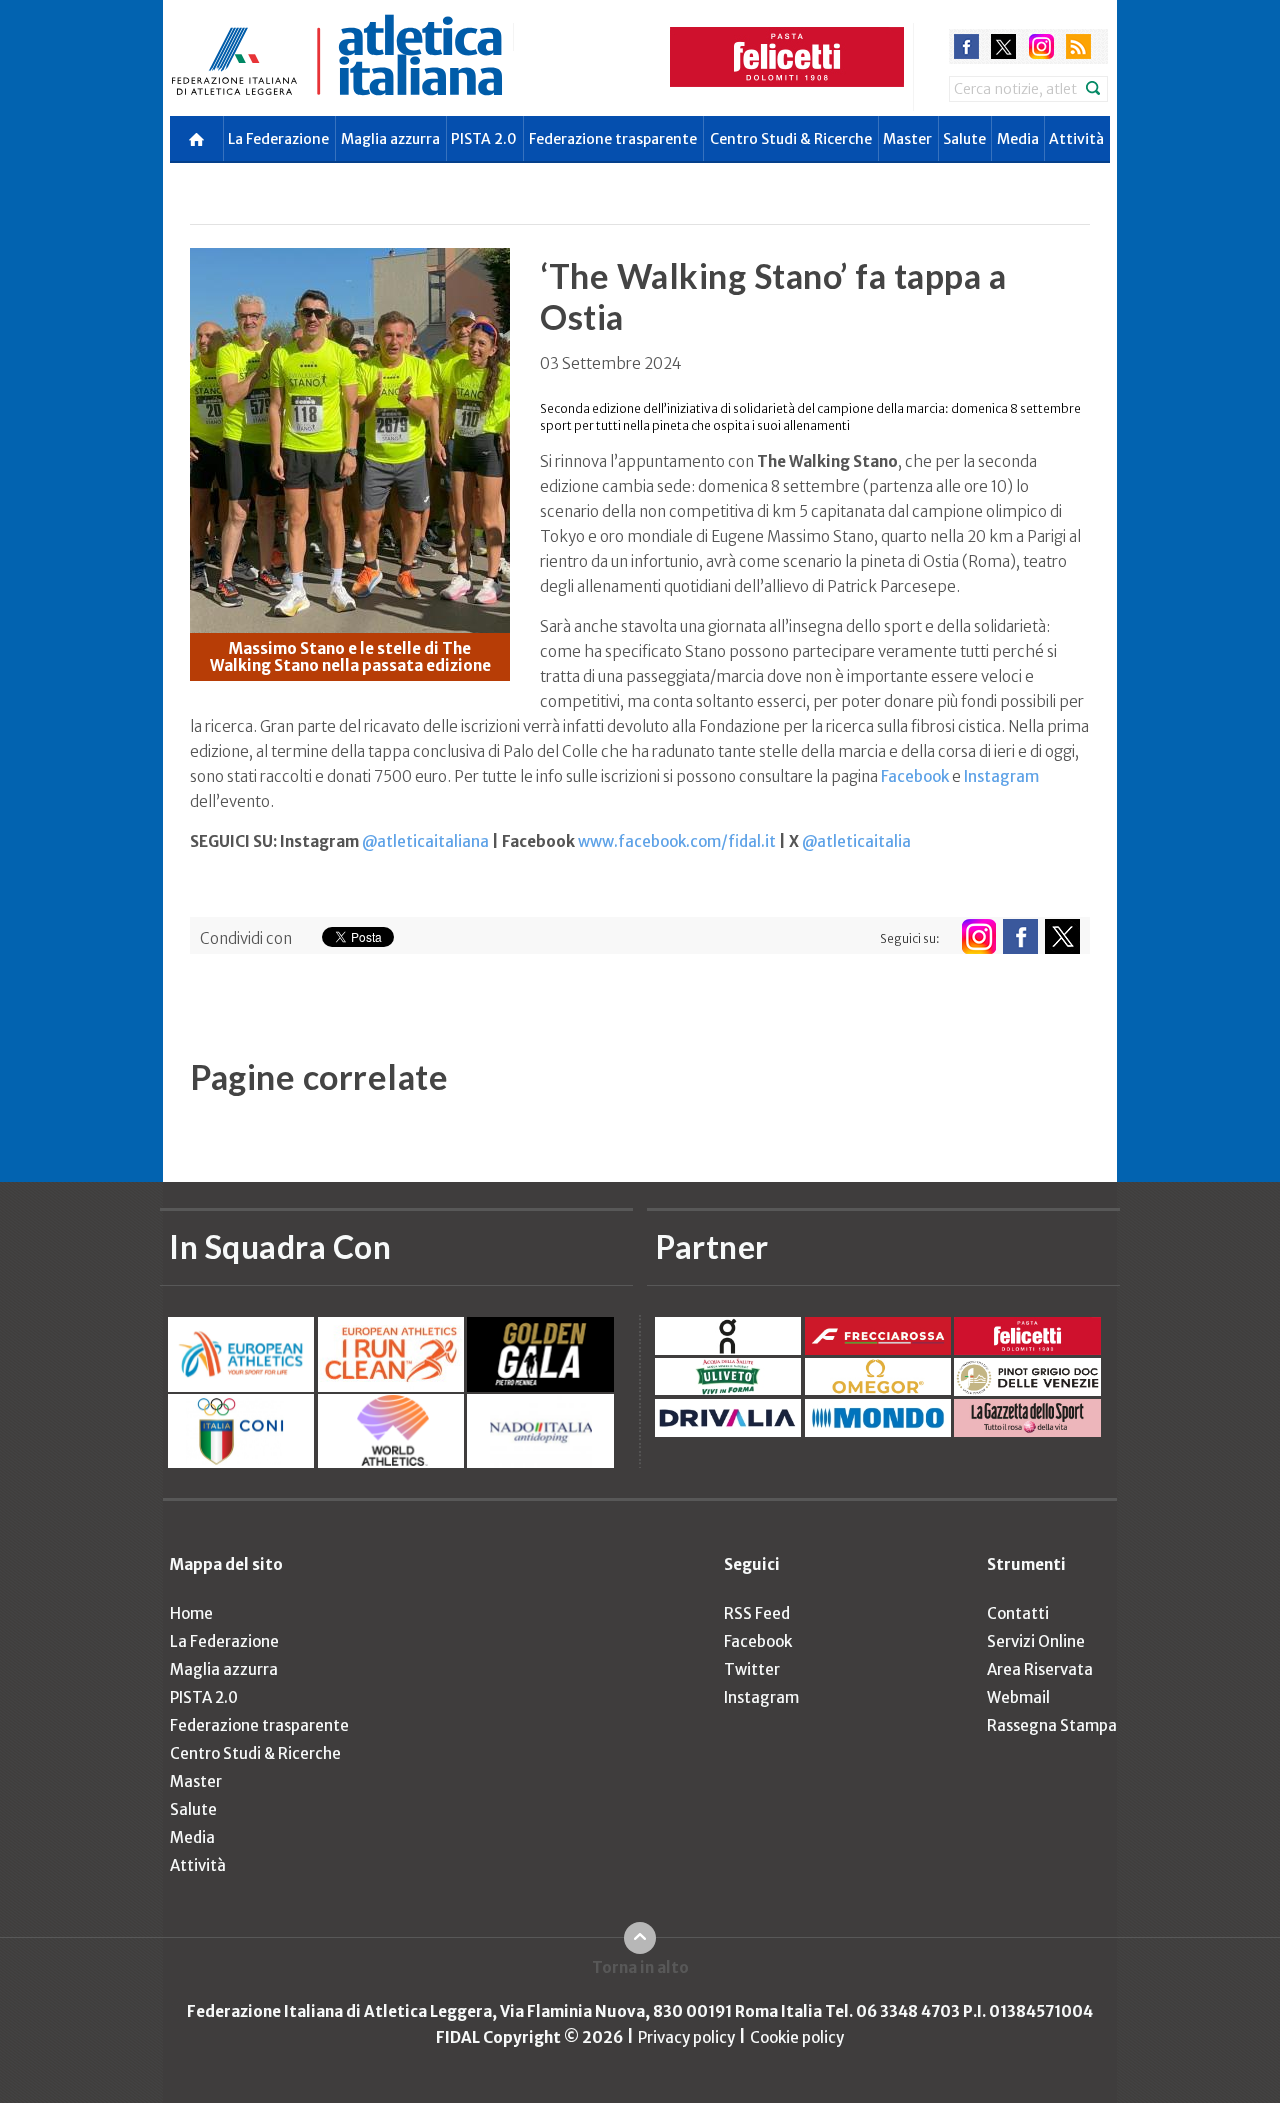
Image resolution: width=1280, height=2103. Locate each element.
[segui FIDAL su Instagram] (978, 936)
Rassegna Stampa (1052, 1725)
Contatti (1018, 1613)
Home (191, 1613)
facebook (966, 46)
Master (907, 139)
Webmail (1018, 1697)
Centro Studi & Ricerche (791, 139)
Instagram (1001, 776)
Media (1018, 139)
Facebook (915, 776)
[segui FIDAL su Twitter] (1062, 936)
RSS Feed (757, 1613)
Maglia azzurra (390, 139)
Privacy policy (686, 2037)
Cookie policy (797, 2037)
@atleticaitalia (856, 841)
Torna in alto (640, 1967)
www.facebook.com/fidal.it (677, 841)
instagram (1041, 46)
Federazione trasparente (613, 139)
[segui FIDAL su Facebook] (1020, 936)
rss (1078, 46)
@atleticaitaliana (425, 841)
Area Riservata (1040, 1669)
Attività (1076, 139)
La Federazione (278, 139)
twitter (1003, 46)
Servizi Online (1036, 1641)
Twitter (752, 1669)
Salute (964, 139)
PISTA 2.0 (484, 139)
